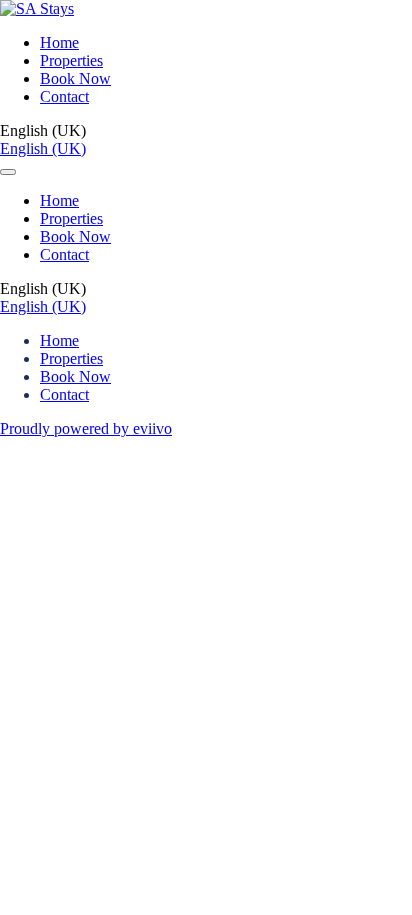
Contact (64, 96)
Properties (71, 60)
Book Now (75, 78)
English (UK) (43, 148)
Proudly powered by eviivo (86, 428)
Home (59, 42)
